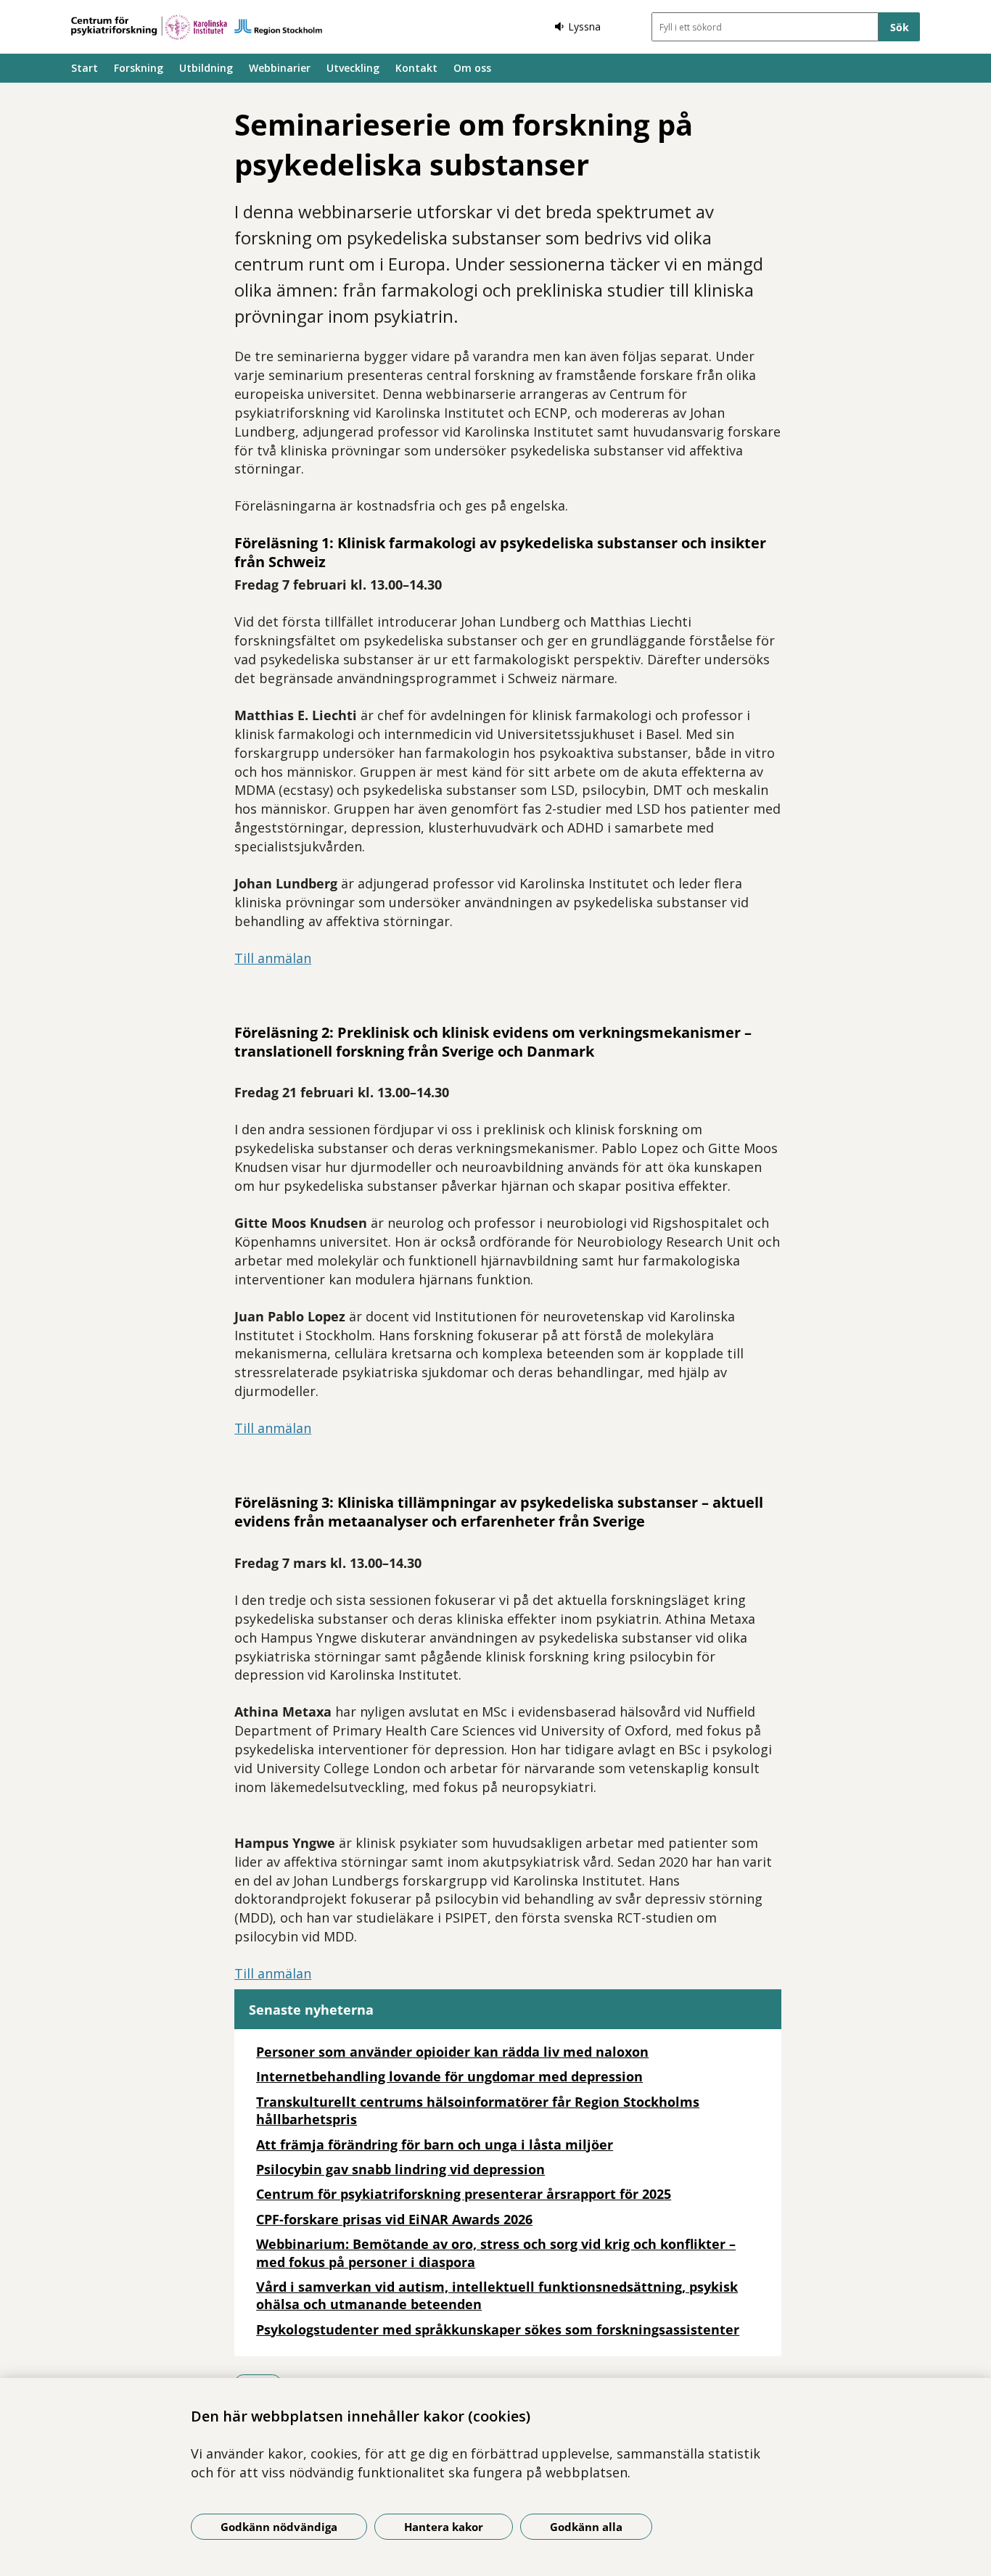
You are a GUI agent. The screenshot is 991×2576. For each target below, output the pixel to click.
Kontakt (416, 68)
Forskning (139, 68)
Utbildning (206, 68)
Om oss (472, 68)
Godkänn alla (586, 2527)
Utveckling (353, 68)
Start (85, 68)
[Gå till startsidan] (197, 27)
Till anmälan (273, 958)
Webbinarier (280, 68)
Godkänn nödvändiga (279, 2527)
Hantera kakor (444, 2527)
